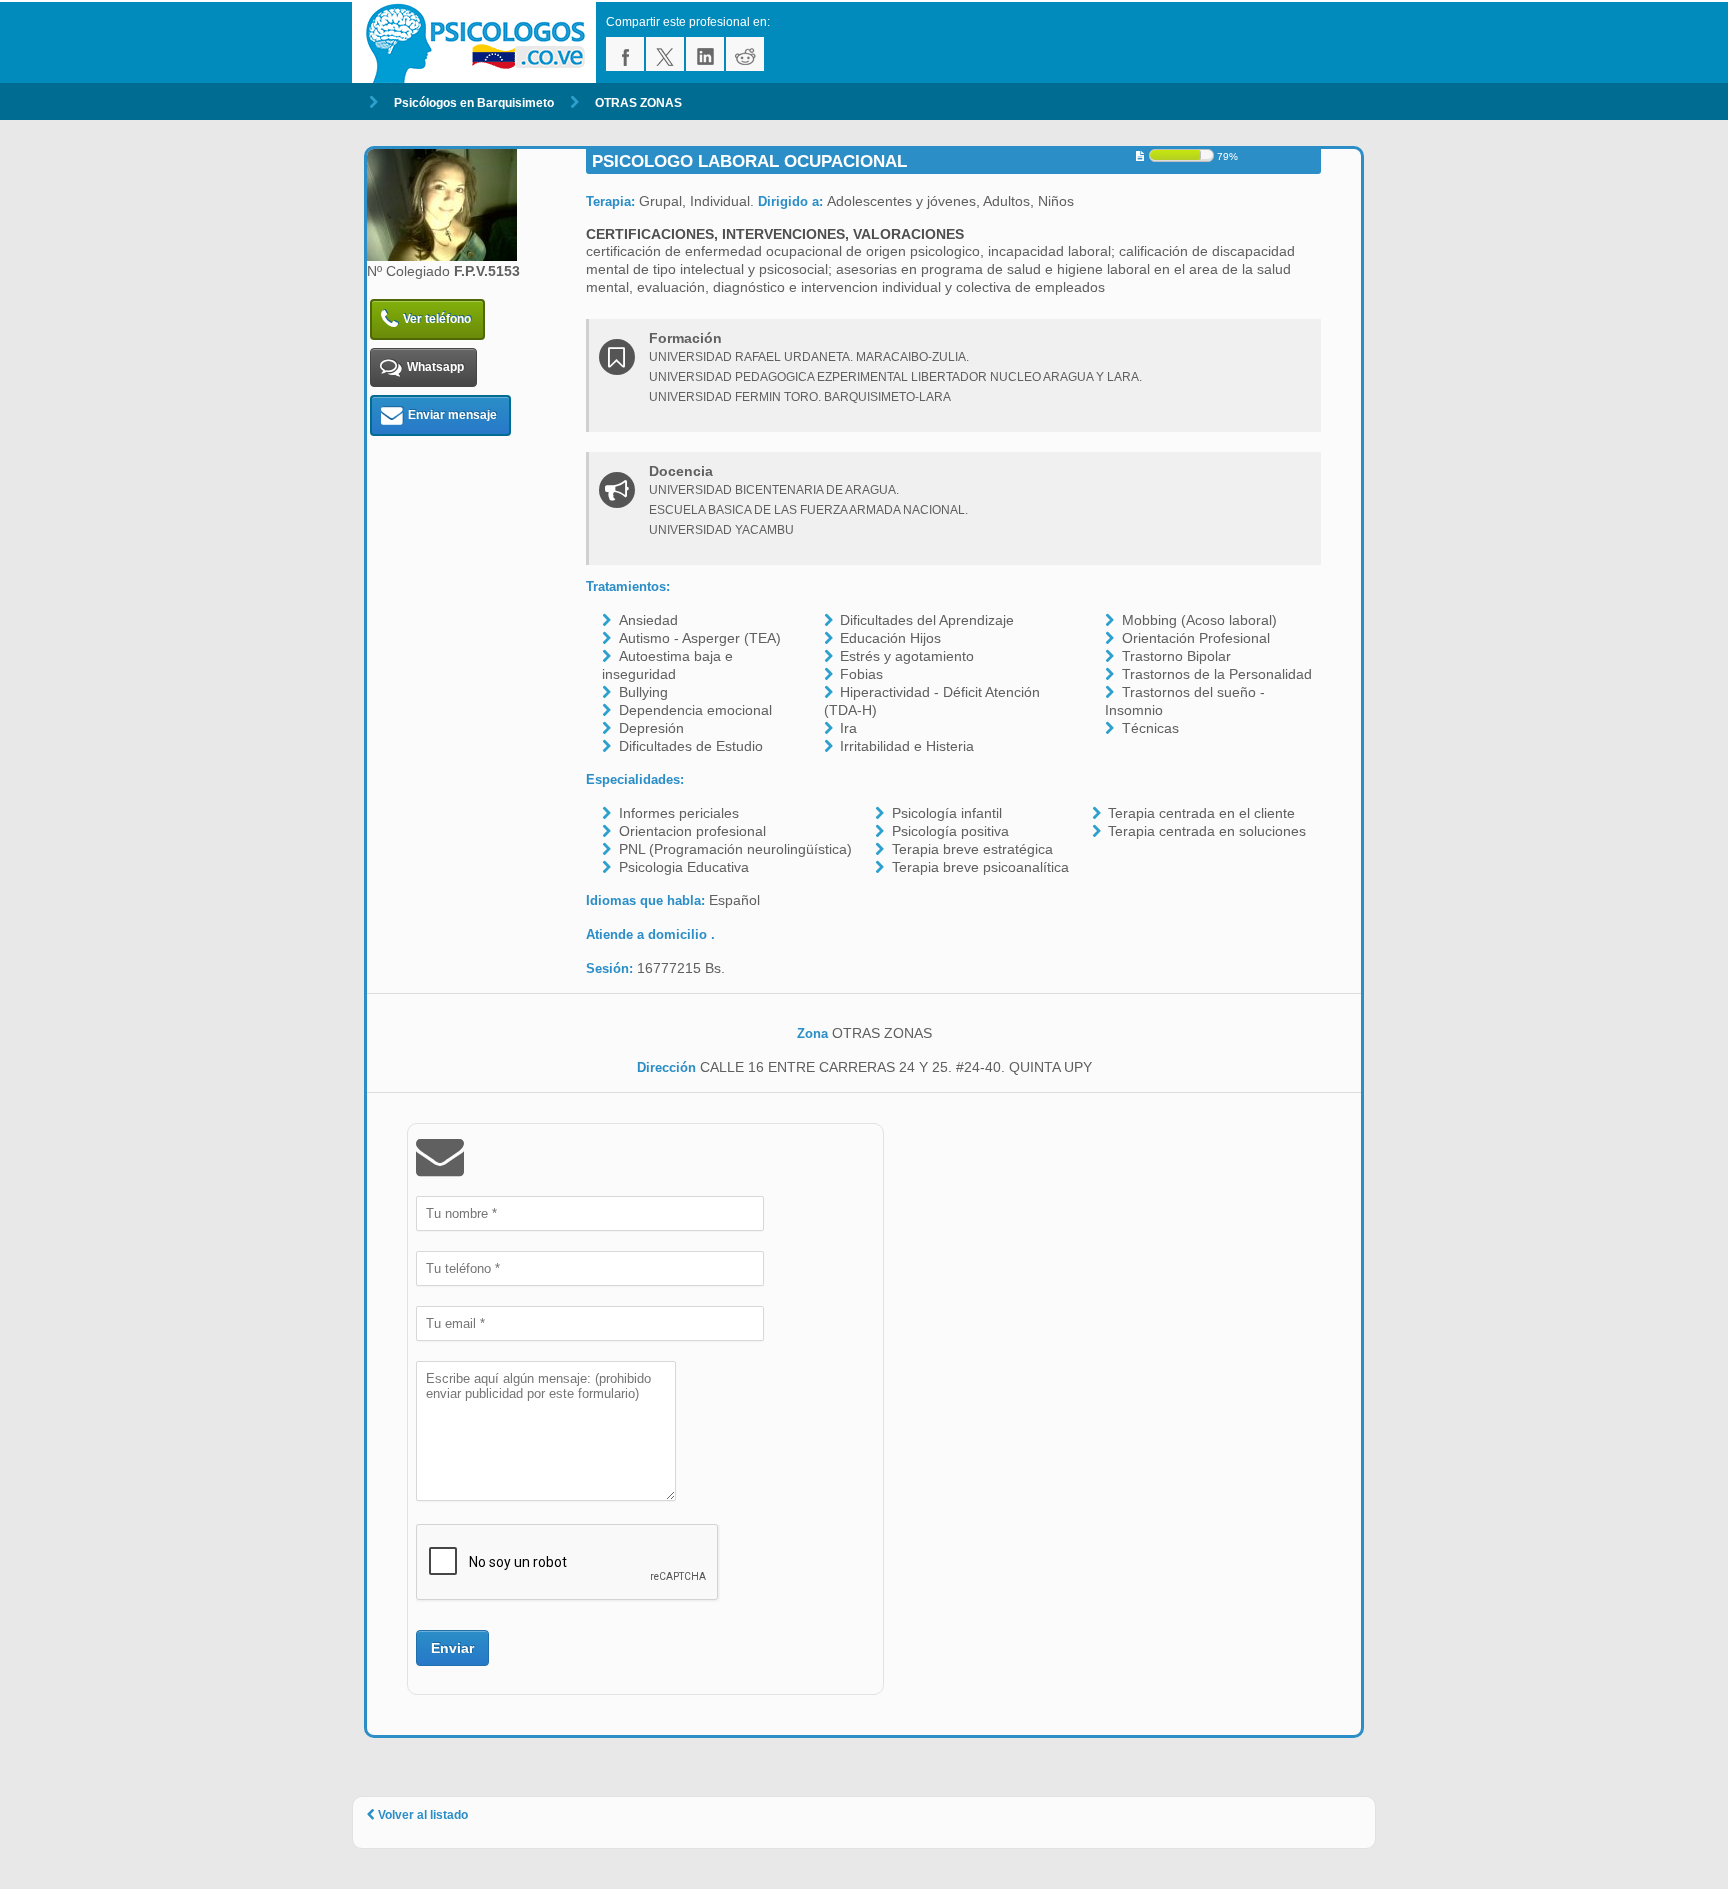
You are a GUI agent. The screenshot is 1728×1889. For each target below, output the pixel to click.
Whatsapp (435, 367)
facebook (625, 54)
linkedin (705, 54)
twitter (665, 54)
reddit (745, 54)
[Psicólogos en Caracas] (479, 42)
